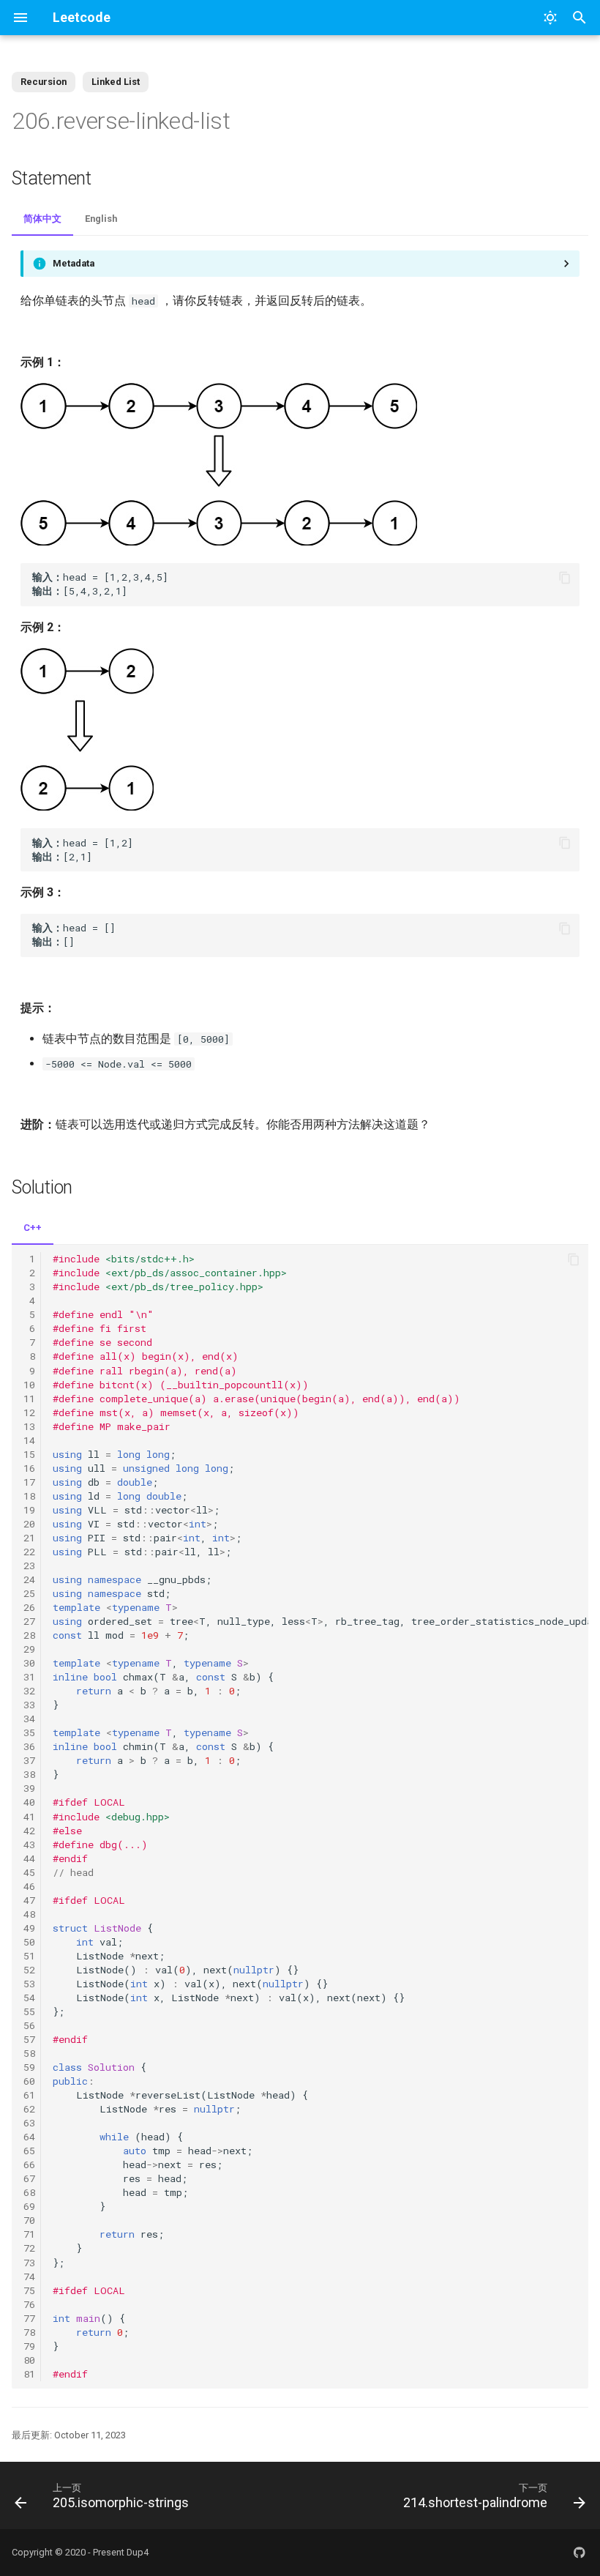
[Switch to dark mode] (550, 18)
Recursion (44, 82)
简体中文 (42, 219)
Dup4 (138, 2552)
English (101, 219)
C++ (33, 1228)
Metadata (74, 263)
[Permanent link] (250, 122)
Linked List (116, 82)
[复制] (565, 578)
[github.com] (580, 2553)
